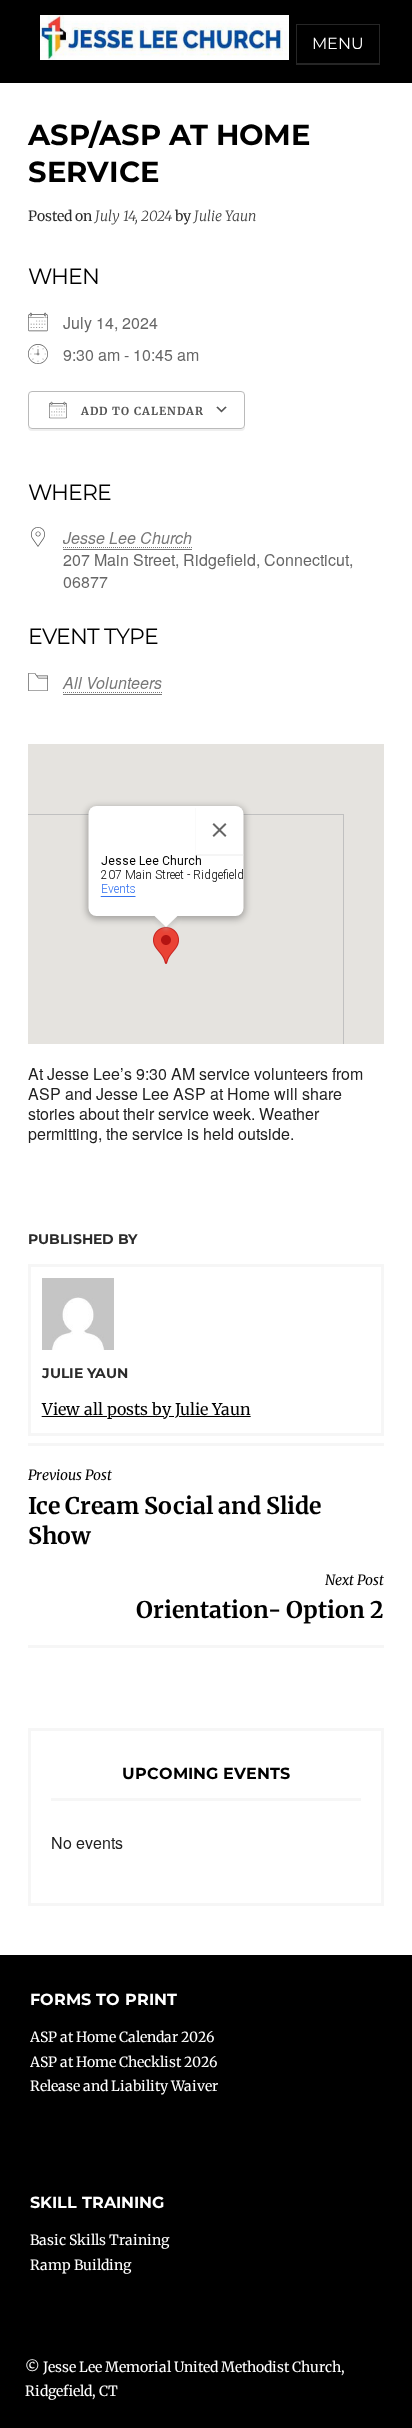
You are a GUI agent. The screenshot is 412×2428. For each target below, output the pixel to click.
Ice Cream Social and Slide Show (174, 1507)
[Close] (220, 830)
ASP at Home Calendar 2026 (122, 2037)
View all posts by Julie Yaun (146, 1409)
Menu (338, 43)
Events (118, 889)
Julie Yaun (225, 216)
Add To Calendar (140, 411)
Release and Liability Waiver (124, 2086)
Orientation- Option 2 (260, 1597)
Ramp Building (80, 2265)
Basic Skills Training (99, 2240)
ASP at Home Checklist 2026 (123, 2062)
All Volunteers (112, 682)
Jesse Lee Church (127, 537)
